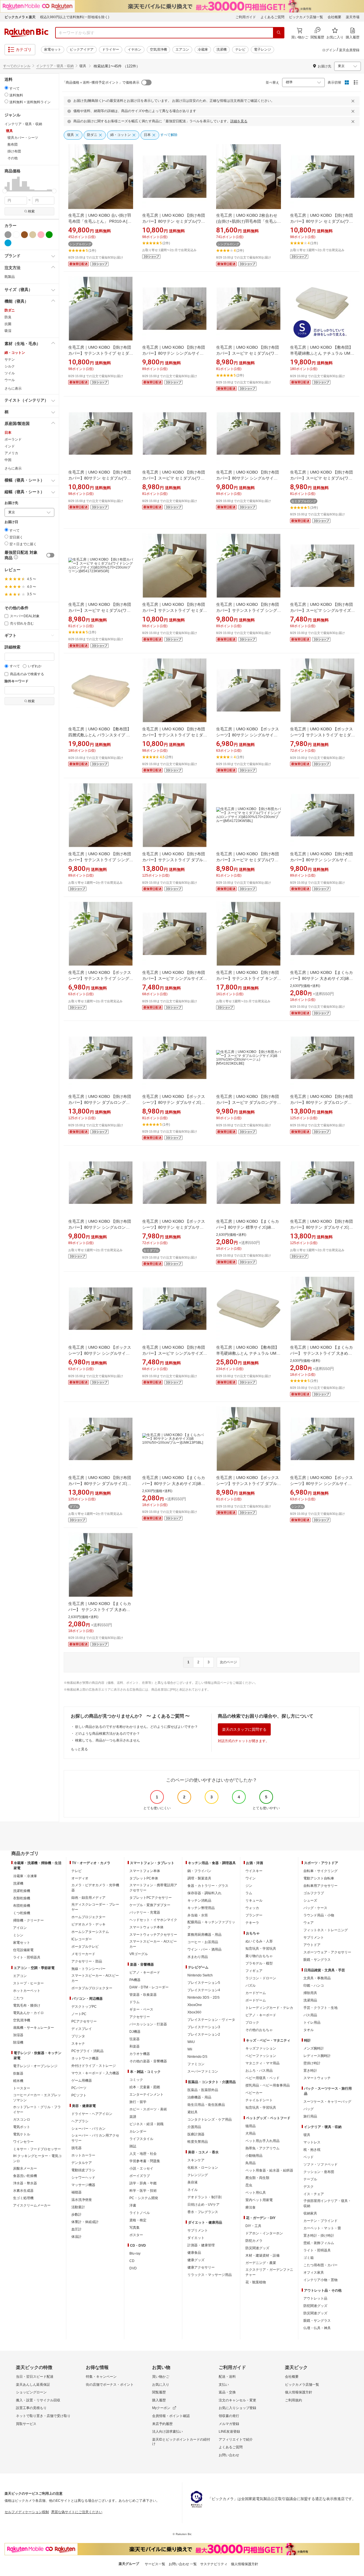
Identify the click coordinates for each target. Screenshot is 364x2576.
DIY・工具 (253, 2226)
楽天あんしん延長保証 (33, 2385)
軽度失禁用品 (198, 2142)
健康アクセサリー (201, 2267)
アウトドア (312, 1945)
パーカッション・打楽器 (148, 2024)
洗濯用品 (310, 2000)
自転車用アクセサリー (320, 1886)
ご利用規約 (293, 2400)
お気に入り (161, 2385)
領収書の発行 (229, 2416)
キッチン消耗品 (199, 1901)
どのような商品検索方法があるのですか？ (107, 1734)
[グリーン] (49, 235)
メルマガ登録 (229, 2424)
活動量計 (78, 2207)
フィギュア (254, 1971)
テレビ (240, 49)
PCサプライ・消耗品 (87, 2051)
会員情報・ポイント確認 (171, 2416)
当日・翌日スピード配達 (35, 2377)
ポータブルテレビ (85, 1947)
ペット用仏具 (256, 2193)
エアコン (182, 49)
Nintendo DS (197, 2057)
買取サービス (26, 2424)
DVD (133, 2268)
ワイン (251, 1878)
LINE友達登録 (229, 2432)
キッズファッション (261, 2048)
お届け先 (11, 503)
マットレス (312, 2142)
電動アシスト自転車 (319, 1878)
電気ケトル (22, 2134)
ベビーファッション (261, 2056)
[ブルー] (8, 243)
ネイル (193, 2190)
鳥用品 (251, 2163)
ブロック (252, 2023)
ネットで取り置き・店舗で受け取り (43, 2416)
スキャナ (78, 2044)
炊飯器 (18, 2073)
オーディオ (80, 1878)
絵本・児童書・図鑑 (145, 2087)
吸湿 (8, 331)
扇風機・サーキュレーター (34, 2028)
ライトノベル (140, 2213)
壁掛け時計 (312, 2063)
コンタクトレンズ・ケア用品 (210, 2120)
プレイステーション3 (204, 2027)
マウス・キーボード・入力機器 (95, 2073)
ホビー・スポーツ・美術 (148, 2109)
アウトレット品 (315, 2298)
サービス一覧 (155, 2564)
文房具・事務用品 (317, 1978)
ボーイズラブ (140, 2176)
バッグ (309, 2109)
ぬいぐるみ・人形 (259, 1941)
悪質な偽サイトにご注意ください (77, 2512)
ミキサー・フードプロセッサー (37, 2149)
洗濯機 (222, 49)
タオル (309, 2030)
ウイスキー (254, 1871)
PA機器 (135, 1980)
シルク (10, 366)
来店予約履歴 (162, 2424)
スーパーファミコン (203, 2071)
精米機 (18, 2081)
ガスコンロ (22, 2120)
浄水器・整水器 (25, 2183)
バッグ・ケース (315, 1908)
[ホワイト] (16, 235)
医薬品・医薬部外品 (203, 2090)
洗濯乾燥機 (22, 1891)
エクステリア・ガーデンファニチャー (269, 2272)
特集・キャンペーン (101, 2377)
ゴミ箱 (309, 2258)
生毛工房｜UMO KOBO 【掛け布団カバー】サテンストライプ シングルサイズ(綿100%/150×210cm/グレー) (249, 610)
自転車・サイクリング (320, 1871)
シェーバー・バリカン (88, 2129)
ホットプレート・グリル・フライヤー (37, 2110)
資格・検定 (138, 2220)
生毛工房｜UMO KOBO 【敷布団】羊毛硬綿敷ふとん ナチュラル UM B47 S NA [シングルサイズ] (321, 353)
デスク (309, 2187)
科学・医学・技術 (143, 2191)
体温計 (76, 2237)
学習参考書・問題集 (145, 2161)
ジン (249, 1886)
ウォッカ (252, 1908)
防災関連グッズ (257, 2248)
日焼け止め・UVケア (203, 2205)
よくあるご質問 (272, 17)
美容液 (193, 2182)
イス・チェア (314, 2194)
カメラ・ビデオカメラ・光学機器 (95, 1888)
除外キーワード (16, 681)
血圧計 (76, 2229)
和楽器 (135, 2046)
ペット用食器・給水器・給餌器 (269, 2170)
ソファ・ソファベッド (320, 2164)
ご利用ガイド (246, 17)
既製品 (10, 277)
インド (10, 446)
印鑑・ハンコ (314, 1986)
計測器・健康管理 (201, 2245)
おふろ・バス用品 (259, 2071)
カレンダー (138, 2131)
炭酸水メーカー (25, 2168)
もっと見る (79, 1749)
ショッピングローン (31, 2392)
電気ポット (22, 2127)
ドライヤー (111, 49)
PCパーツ (79, 2088)
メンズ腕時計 (314, 2048)
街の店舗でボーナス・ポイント (110, 2385)
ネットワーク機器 (85, 2058)
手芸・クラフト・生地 (320, 2008)
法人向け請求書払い (167, 2432)
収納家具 (310, 2213)
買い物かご (161, 2377)
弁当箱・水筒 (198, 1915)
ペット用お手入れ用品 (262, 2141)
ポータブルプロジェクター (92, 1988)
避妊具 (193, 2112)
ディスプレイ (82, 2029)
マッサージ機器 (83, 2185)
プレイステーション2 (204, 2034)
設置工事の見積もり (31, 2408)
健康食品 (194, 2253)
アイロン (20, 1928)
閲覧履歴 (159, 2392)
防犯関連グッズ (315, 2306)
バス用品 (310, 2015)
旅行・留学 (138, 2102)
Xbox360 (194, 2012)
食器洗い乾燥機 (25, 2176)
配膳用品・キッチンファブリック (211, 1925)
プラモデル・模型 (259, 1963)
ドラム (135, 2002)
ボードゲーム (256, 2000)
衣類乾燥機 (22, 1898)
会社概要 (334, 17)
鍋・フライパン (199, 1871)
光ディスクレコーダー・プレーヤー (95, 1907)
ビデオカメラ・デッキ (88, 1924)
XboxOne (195, 2005)
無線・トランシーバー (88, 1969)
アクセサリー (140, 2017)
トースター (22, 2088)
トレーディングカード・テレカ (269, 2008)
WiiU (191, 2042)
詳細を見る (239, 121)
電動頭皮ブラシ (83, 2170)
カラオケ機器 (140, 2054)
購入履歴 (159, 2400)
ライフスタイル (141, 2139)
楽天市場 (353, 17)
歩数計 (76, 2215)
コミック (136, 2080)
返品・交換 (227, 2392)
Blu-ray (135, 2253)
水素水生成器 (23, 2191)
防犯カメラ (254, 2241)
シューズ (310, 1901)
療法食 (251, 2207)
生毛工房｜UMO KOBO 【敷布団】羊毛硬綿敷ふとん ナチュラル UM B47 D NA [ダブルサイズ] (248, 1353)
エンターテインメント (146, 2094)
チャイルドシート (259, 2100)
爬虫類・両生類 (257, 2178)
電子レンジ (262, 49)
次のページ (228, 1662)
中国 (8, 460)
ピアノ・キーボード (145, 1972)
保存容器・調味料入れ (204, 1893)
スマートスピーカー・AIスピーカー (95, 1978)
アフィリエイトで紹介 (236, 2439)
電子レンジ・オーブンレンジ (35, 2066)
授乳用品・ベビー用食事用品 (268, 2085)
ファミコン (196, 2064)
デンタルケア (82, 2163)
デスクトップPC (84, 2007)
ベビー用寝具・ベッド (262, 2078)
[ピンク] (41, 235)
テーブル (310, 2179)
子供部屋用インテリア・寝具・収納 (327, 2203)
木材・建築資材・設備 (262, 2255)
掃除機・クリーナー (28, 1920)
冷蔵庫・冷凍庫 (25, 1876)
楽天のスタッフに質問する (244, 1729)
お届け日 (11, 522)
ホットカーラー (83, 2155)
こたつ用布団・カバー (320, 2265)
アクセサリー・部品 (87, 1961)
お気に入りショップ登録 (237, 2408)
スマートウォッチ (317, 2078)
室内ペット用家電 (259, 2200)
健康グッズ (196, 2260)
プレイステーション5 (204, 1983)
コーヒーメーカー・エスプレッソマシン (37, 2098)
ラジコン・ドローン (261, 1978)
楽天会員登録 (349, 50)
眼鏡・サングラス (317, 1960)
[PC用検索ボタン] (279, 33)
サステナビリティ (214, 2564)
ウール (10, 380)
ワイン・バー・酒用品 (204, 1949)
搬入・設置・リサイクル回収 (38, 2400)
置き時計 (310, 2071)
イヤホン (135, 49)
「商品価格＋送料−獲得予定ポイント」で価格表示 (101, 82)
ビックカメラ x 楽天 (20, 17)
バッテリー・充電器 (145, 1912)
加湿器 (18, 2035)
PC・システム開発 (144, 2198)
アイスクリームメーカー (32, 2205)
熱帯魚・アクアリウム (262, 2148)
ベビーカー (254, 2093)
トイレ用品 (312, 2023)
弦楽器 (135, 2039)
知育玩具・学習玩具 (261, 1949)
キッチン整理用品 (201, 1908)
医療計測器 (196, 2134)
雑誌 (133, 2146)
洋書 (133, 2205)
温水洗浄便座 (82, 2200)
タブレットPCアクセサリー (151, 1898)
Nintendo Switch (200, 1975)
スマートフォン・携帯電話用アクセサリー (153, 1888)
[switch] (50, 555)
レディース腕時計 (317, 2056)
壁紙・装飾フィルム (319, 2243)
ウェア (309, 1923)
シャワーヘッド (83, 2178)
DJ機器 (135, 2032)
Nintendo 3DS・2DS (203, 1997)
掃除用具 (310, 1993)
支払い (224, 2385)
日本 (8, 433)
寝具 (307, 2135)
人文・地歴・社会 (143, 2154)
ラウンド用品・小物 (319, 1915)
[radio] (6, 88)
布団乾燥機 (22, 1906)
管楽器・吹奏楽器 (143, 1995)
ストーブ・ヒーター (28, 1983)
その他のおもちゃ (259, 2030)
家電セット (53, 49)
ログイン (329, 50)
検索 (31, 211)
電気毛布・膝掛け (27, 2005)
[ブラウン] (24, 235)
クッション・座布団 (319, 2172)
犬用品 (251, 2133)
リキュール (254, 1901)
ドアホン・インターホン (264, 2233)
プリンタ (78, 2036)
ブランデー (254, 1915)
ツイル (10, 373)
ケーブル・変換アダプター (150, 1905)
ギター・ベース (141, 2009)
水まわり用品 (198, 1957)
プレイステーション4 (204, 1990)
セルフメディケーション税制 (27, 2512)
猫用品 (251, 2126)
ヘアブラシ (80, 2121)
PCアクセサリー (84, 2021)
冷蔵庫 (203, 49)
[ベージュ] (33, 235)
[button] (6, 184)
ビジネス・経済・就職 (146, 2124)
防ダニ (10, 310)
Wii (190, 2049)
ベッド (309, 2157)
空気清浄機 (158, 49)
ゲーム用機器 (82, 2081)
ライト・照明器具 (27, 1957)
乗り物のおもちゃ (259, 1956)
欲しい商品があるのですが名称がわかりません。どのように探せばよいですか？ (136, 1727)
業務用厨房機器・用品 (204, 1935)
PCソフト (79, 2095)
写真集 (135, 2228)
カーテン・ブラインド (320, 2221)
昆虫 (249, 2185)
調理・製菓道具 (199, 1878)
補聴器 (76, 2192)
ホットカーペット (27, 1991)
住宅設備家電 (23, 1950)
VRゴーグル (139, 1954)
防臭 (8, 317)
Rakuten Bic (26, 33)
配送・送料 (227, 2377)
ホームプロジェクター (88, 1917)
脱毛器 (76, 2148)
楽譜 (133, 2117)
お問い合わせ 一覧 (183, 2564)
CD (132, 2261)
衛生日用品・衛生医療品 (206, 2105)
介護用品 (194, 2127)
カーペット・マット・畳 (322, 2228)
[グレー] (8, 235)
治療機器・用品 (199, 2097)
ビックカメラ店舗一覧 (306, 17)
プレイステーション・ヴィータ (211, 2020)
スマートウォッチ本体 (146, 1927)
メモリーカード (83, 1954)
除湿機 (18, 2042)
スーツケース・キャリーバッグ (327, 2102)
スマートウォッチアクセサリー (153, 1935)
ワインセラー (23, 2142)
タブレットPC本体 (144, 1878)
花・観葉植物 (256, 2282)
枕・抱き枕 (312, 2150)
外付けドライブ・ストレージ (94, 2066)
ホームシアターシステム (90, 1932)
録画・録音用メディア (88, 1898)
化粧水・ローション (203, 2168)
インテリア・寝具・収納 (55, 66)
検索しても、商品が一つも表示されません (107, 1740)
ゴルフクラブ (314, 1893)
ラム (249, 1893)
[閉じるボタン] (354, 101)
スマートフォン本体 (145, 1871)
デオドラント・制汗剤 (204, 2197)
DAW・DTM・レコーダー (149, 1987)
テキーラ (252, 1923)
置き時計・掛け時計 (319, 2236)
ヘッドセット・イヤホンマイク (153, 1920)
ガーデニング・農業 (261, 2263)
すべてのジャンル (17, 66)
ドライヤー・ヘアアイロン (92, 2114)
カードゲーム (256, 1993)
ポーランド (13, 439)
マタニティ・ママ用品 (262, 2063)
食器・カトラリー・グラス (208, 1886)
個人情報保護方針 (299, 2392)
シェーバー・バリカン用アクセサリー (95, 2138)
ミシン (18, 1935)
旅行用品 (310, 2116)
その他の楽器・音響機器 (148, 2061)
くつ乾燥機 (22, 1913)
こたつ (18, 1998)
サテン (10, 360)
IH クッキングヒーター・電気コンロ (37, 2158)
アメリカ (11, 453)
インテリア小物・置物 (320, 2280)
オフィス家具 (314, 2273)
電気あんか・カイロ (28, 2013)
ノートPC (79, 2014)
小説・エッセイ (141, 2168)
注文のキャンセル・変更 (237, 2400)
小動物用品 (254, 2156)
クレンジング (198, 2175)
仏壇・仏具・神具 (317, 2328)
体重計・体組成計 (85, 2222)
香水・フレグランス (203, 2212)
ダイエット (196, 2238)
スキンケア (196, 2160)
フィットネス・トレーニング (326, 1930)
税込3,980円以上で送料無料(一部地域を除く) (75, 17)
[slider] (5, 191)
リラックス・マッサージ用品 (210, 2275)
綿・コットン (15, 353)
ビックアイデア (82, 49)
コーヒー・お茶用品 (203, 1942)
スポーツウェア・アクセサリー (327, 1952)
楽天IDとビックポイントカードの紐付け (181, 2442)
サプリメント (198, 2230)
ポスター (136, 2235)
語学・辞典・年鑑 (143, 2183)
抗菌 (8, 324)
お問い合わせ (229, 2455)
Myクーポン (161, 2408)
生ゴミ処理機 (23, 2198)
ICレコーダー (82, 1939)
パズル (251, 1986)
